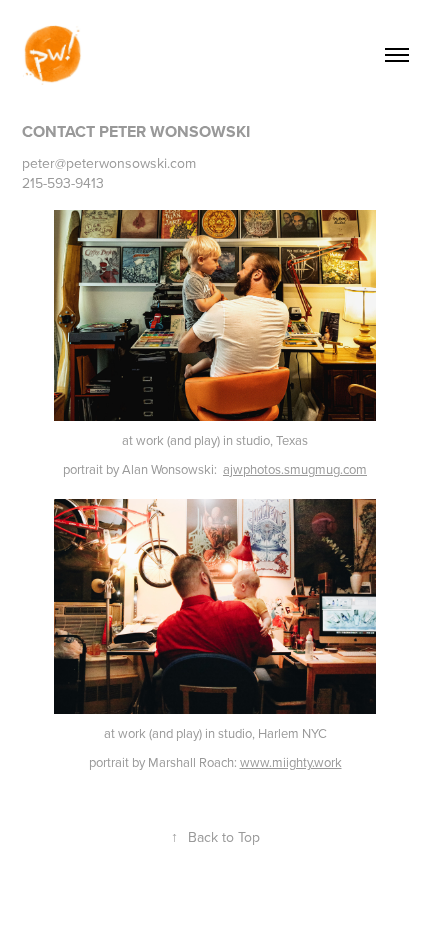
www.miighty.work (291, 762)
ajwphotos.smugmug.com (295, 469)
